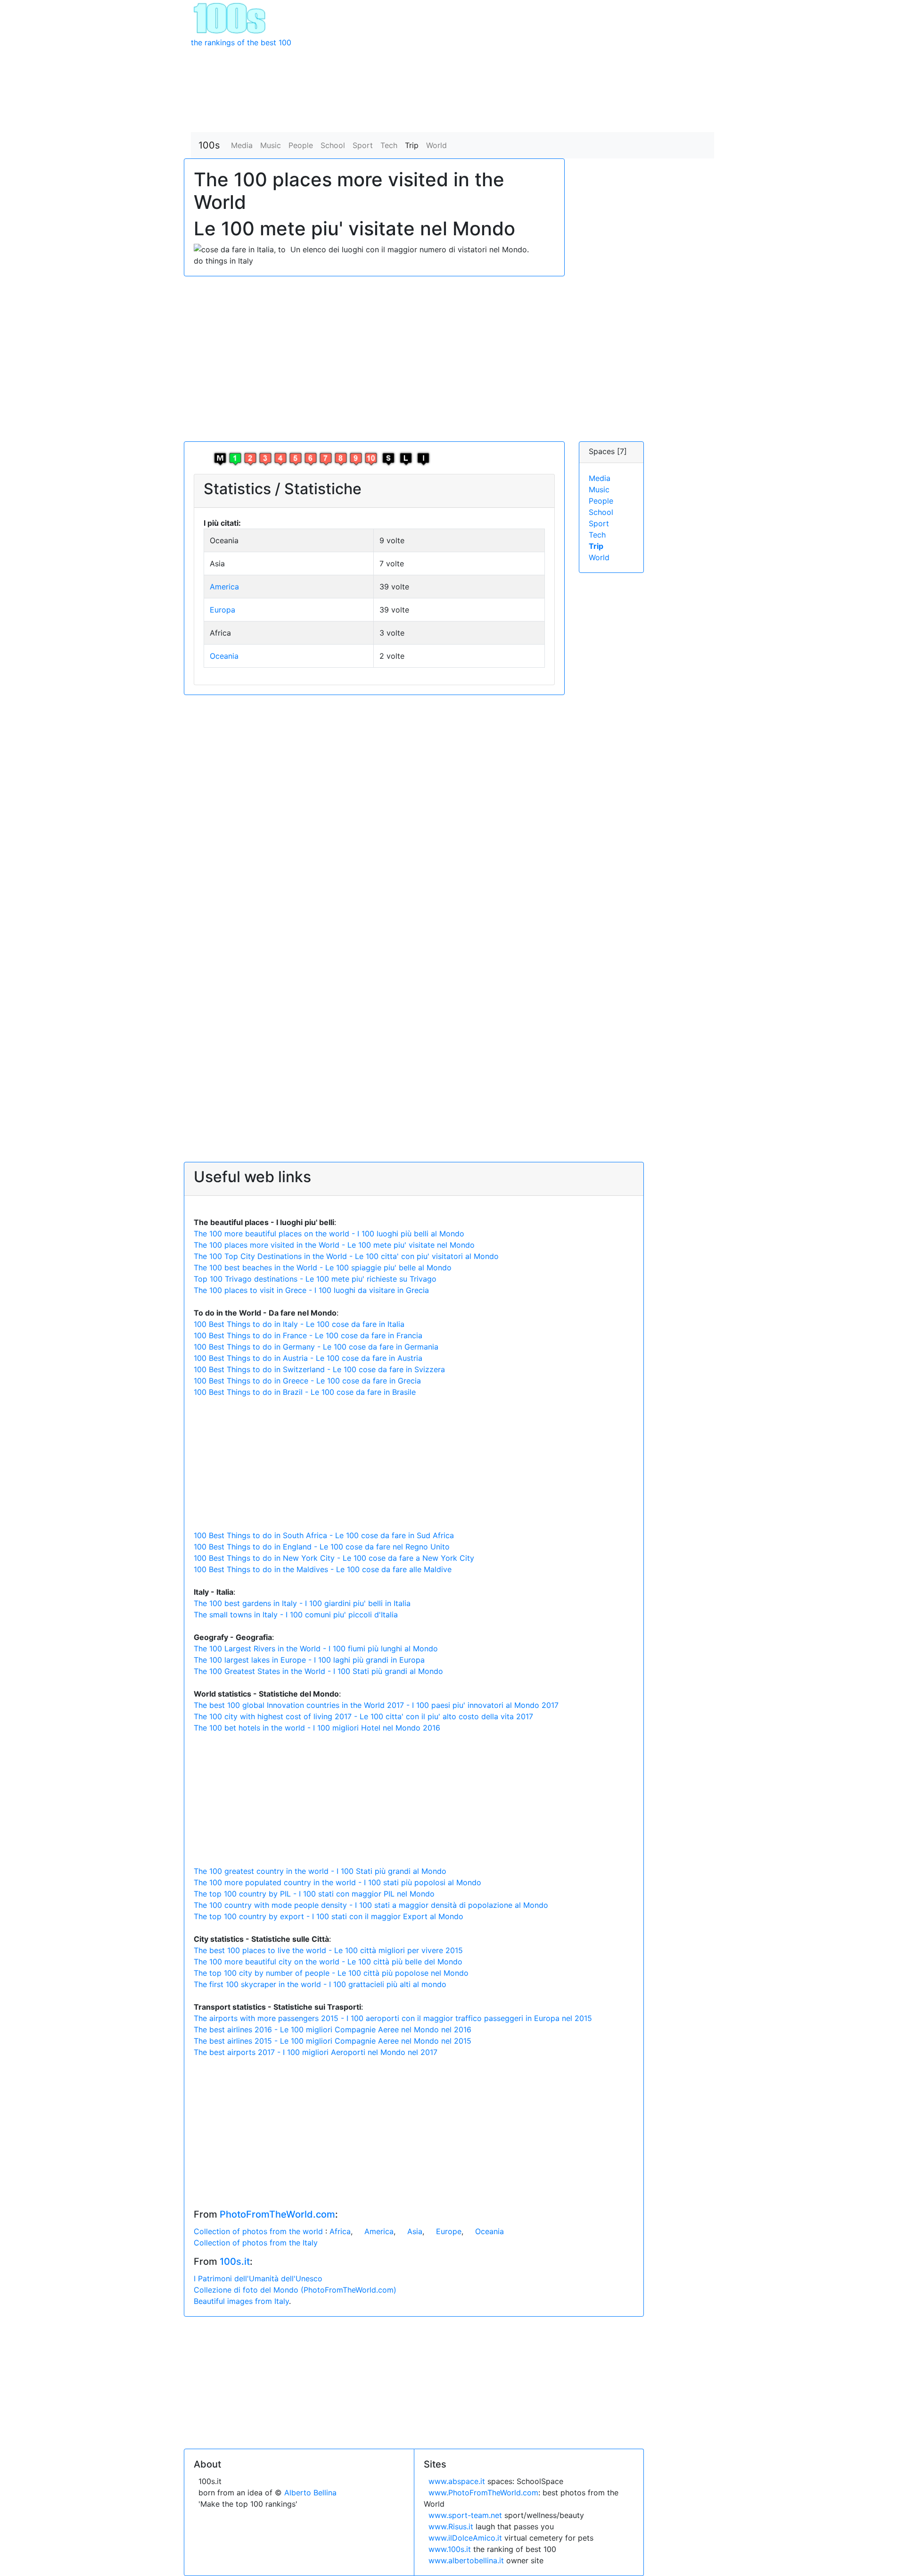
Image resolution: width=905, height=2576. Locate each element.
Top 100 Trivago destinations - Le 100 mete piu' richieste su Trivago (315, 1279)
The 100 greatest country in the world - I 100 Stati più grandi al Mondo (320, 1871)
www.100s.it (450, 2549)
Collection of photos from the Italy (256, 2243)
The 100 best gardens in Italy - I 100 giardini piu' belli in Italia (302, 1603)
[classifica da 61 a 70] (326, 458)
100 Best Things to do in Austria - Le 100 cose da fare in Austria (308, 1358)
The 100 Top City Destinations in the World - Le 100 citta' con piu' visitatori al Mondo (346, 1256)
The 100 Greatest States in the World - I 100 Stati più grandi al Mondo (318, 1671)
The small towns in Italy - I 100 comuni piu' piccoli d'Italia (296, 1615)
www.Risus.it (451, 2526)
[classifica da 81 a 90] (356, 458)
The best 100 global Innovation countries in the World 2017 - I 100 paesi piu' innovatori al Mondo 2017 (376, 1705)
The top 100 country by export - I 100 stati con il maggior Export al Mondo (329, 1916)
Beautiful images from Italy (241, 2301)
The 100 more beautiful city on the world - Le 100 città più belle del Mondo (328, 1962)
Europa (222, 610)
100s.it (235, 2261)
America (224, 587)
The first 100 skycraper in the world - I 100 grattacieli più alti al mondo (320, 1984)
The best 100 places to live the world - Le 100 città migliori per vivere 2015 (328, 1950)
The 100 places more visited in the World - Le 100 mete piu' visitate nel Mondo (334, 1245)
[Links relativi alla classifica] (406, 458)
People (301, 145)
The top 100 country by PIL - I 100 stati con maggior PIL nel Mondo (314, 1894)
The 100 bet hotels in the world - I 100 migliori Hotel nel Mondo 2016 (317, 1728)
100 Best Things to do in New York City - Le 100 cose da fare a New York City (334, 1558)
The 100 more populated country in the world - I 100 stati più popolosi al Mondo (337, 1882)
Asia (415, 2231)
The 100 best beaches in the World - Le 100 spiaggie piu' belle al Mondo (323, 1267)
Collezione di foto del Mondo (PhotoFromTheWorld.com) (295, 2290)
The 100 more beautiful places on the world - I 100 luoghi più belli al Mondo (329, 1234)
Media (242, 145)
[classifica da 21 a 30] (265, 458)
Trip (412, 145)
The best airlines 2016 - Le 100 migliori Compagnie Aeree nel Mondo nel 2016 (333, 2029)
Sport (363, 145)
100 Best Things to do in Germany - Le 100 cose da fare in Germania (316, 1347)
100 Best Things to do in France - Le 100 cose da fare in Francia (308, 1335)
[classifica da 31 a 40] (280, 458)
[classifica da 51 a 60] (311, 458)
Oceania (224, 656)
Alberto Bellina (310, 2493)
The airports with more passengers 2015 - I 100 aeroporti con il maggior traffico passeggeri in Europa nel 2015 (393, 2018)
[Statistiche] (388, 458)
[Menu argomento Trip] (220, 458)
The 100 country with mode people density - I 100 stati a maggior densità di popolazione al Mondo (371, 1905)
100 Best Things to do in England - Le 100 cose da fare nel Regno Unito (322, 1547)
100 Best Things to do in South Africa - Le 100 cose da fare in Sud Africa (324, 1535)
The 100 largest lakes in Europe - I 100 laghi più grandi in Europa (309, 1660)
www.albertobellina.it (466, 2560)
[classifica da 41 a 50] (296, 458)
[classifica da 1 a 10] (235, 458)
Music (271, 145)
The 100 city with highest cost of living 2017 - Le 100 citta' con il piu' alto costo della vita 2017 (363, 1716)
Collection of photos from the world (259, 2231)
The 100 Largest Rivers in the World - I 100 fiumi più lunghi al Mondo (316, 1648)
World (436, 145)
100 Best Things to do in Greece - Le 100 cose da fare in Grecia (307, 1381)
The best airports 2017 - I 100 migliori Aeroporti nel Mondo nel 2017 (316, 2052)
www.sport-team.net (465, 2515)
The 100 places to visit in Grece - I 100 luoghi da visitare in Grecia (311, 1290)
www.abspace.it (457, 2481)
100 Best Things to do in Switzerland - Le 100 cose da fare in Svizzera (319, 1369)
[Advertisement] (520, 66)
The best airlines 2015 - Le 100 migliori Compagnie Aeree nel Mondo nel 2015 (333, 2041)
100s (209, 145)
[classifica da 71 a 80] (341, 458)
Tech (389, 145)
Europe (449, 2231)
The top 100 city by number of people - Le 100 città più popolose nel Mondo (331, 1973)
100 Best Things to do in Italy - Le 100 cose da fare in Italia (299, 1324)
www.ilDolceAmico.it (465, 2538)
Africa (340, 2231)
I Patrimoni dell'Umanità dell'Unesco (258, 2278)
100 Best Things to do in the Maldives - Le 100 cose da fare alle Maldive (323, 1569)
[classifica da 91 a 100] (371, 458)
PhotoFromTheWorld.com (277, 2214)
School (333, 145)
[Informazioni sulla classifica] (423, 458)
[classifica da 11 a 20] (250, 458)
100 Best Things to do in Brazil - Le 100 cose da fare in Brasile (305, 1392)
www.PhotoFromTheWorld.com (483, 2493)
